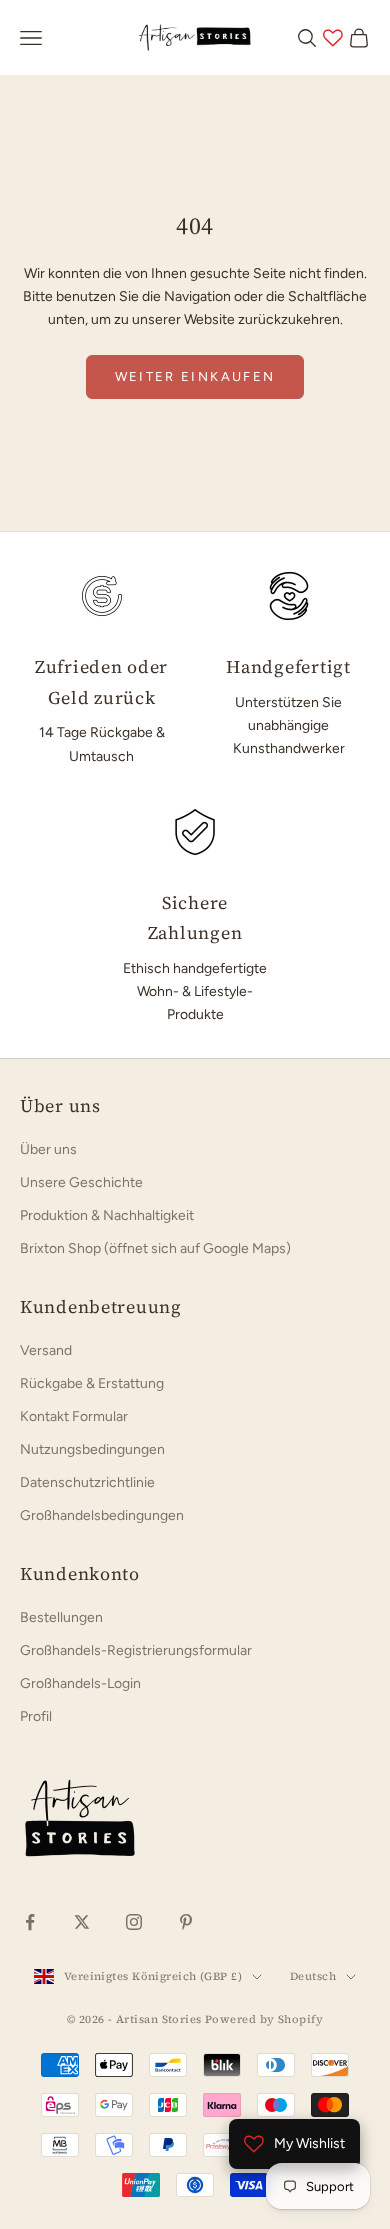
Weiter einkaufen (195, 376)
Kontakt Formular (74, 1416)
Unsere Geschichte (81, 1182)
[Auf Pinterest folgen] (186, 1922)
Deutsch (313, 1976)
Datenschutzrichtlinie (87, 1482)
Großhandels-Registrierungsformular (136, 1650)
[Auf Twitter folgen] (82, 1922)
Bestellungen (61, 1617)
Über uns (48, 1149)
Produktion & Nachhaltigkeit (107, 1215)
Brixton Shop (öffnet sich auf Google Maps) (155, 1248)
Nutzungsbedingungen (92, 1449)
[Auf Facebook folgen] (30, 1922)
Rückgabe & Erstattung (92, 1383)
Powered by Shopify (264, 2019)
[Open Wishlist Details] (333, 38)
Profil (36, 1716)
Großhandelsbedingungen (102, 1515)
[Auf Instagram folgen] (134, 1922)
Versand (46, 1350)
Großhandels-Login (80, 1683)
